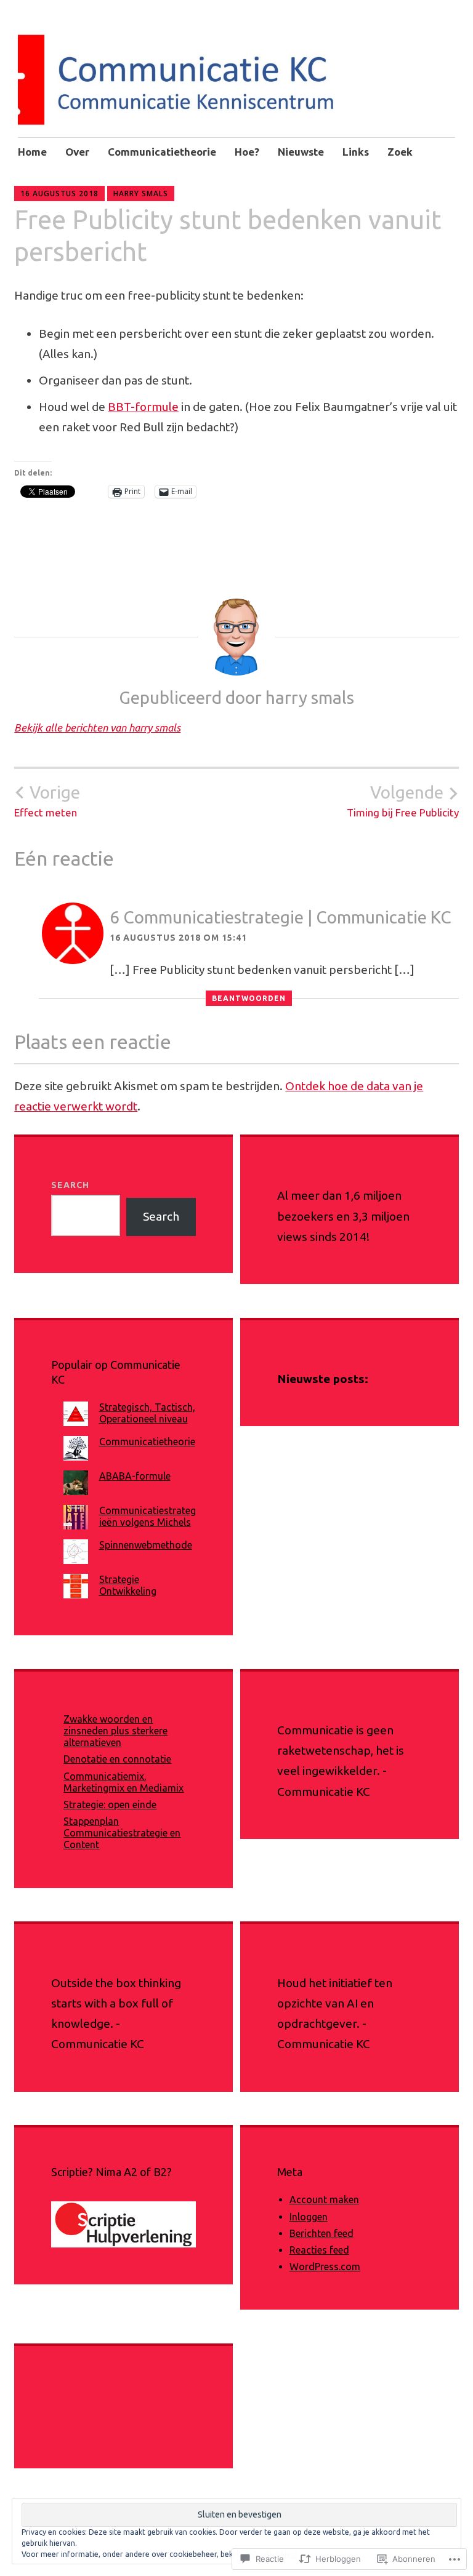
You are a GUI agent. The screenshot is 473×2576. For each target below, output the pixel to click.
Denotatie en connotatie (117, 1759)
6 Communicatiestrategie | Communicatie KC (281, 917)
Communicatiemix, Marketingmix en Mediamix (123, 1782)
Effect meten (47, 800)
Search (70, 1185)
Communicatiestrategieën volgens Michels (148, 1516)
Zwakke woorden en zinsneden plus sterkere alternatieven (115, 1731)
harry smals (141, 193)
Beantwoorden (249, 998)
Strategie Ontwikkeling (128, 1585)
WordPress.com (325, 2267)
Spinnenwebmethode (146, 1545)
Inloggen (309, 2217)
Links (356, 152)
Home (32, 152)
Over (77, 152)
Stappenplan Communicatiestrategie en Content (122, 1833)
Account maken (324, 2199)
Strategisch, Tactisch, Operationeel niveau (147, 1413)
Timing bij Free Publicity (403, 800)
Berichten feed (321, 2233)
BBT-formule (143, 407)
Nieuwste (301, 152)
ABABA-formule (135, 1476)
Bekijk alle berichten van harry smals (97, 728)
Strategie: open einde (110, 1804)
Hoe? (247, 152)
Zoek (400, 152)
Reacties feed (319, 2250)
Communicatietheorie (162, 152)
